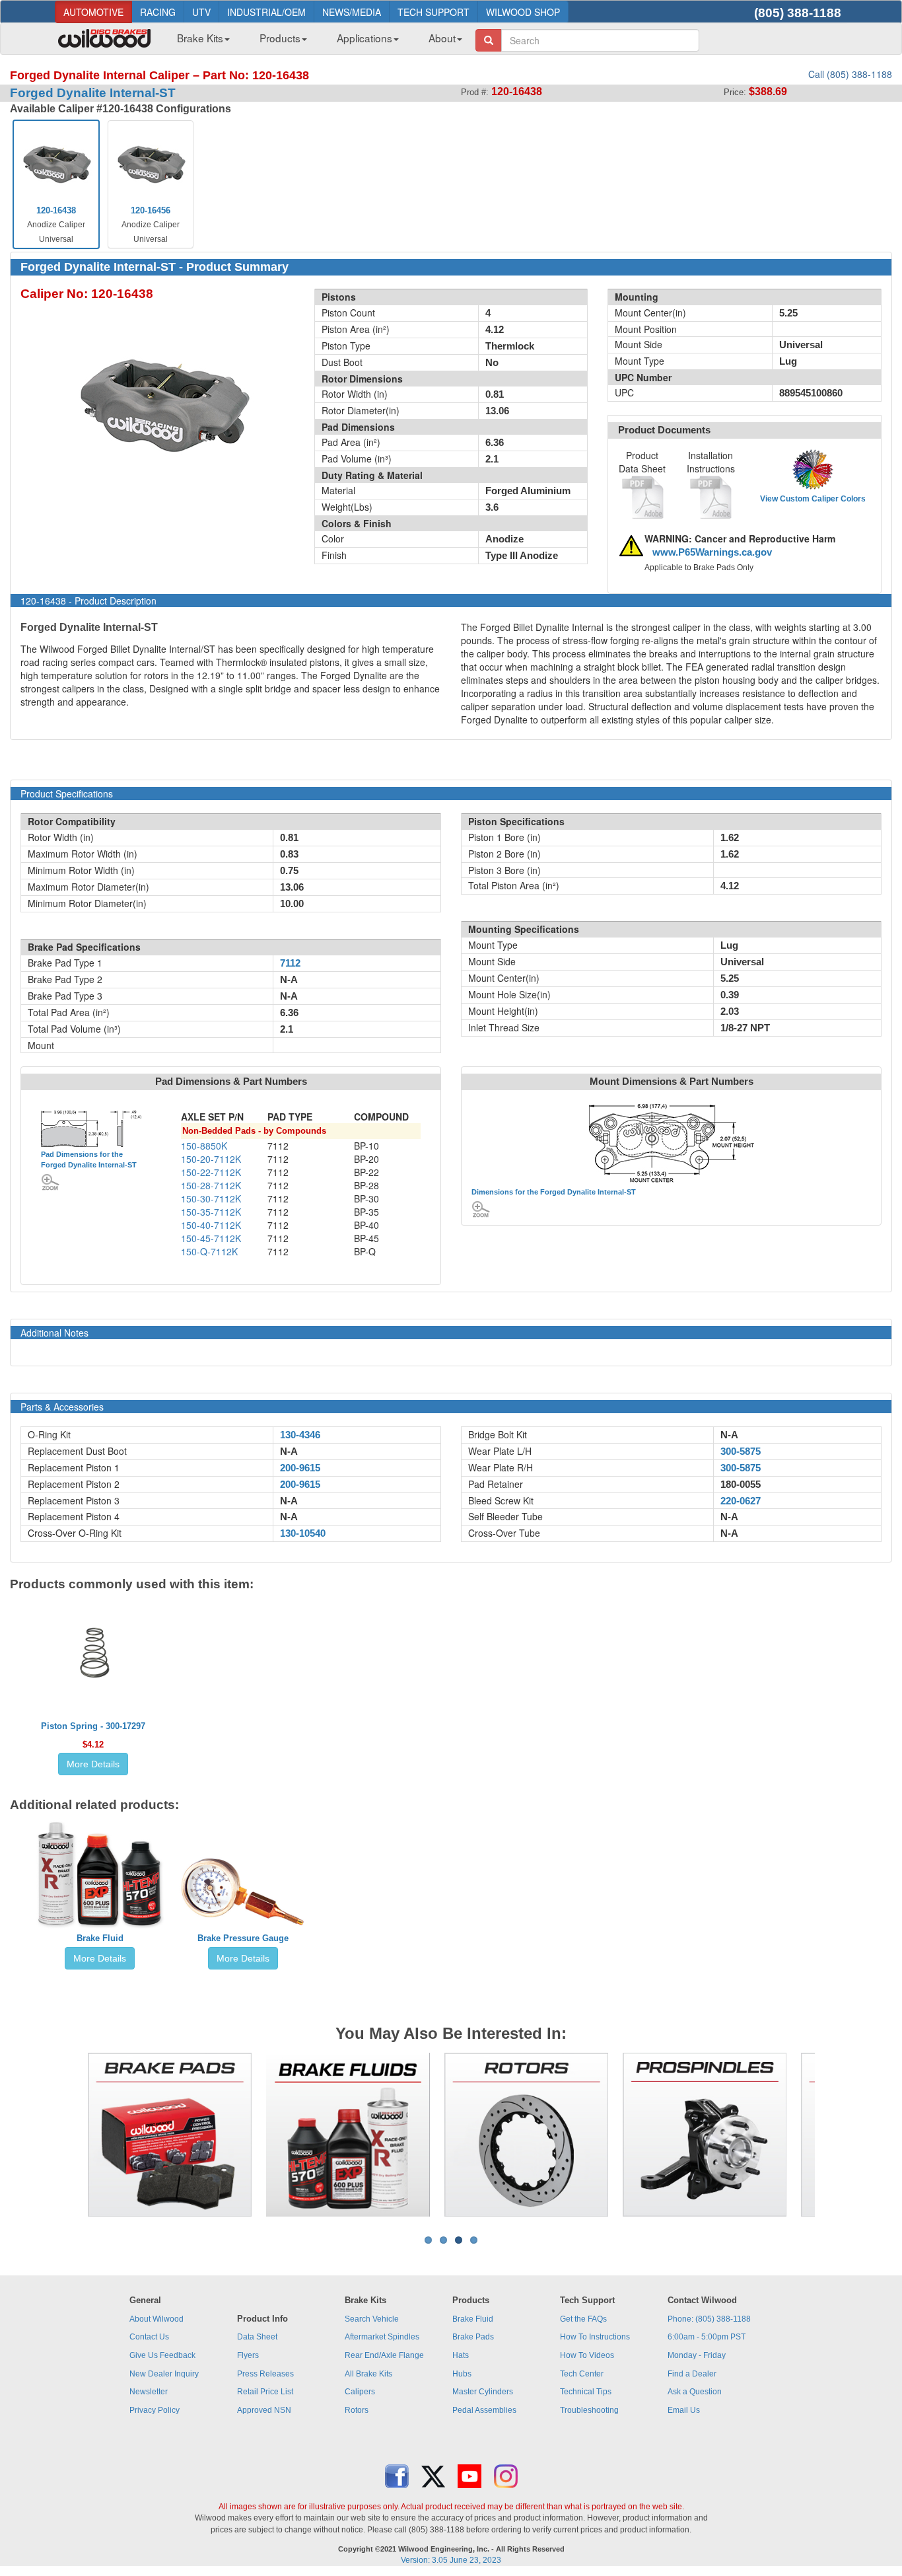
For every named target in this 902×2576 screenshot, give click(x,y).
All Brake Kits (368, 2374)
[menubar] (315, 42)
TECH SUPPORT (434, 12)
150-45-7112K (211, 1238)
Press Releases (265, 2374)
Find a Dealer (692, 2374)
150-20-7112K (211, 1159)
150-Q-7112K (209, 1251)
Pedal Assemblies (484, 2410)
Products (280, 38)
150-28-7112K (211, 1185)
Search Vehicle (372, 2319)
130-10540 (303, 1533)
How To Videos (587, 2355)
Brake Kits (200, 38)
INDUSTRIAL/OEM (266, 12)
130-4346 (300, 1435)
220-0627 (741, 1501)
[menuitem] (198, 42)
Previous (67, 2135)
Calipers (360, 2392)
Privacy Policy (155, 2410)
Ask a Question (695, 2392)
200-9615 (300, 1468)
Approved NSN (264, 2410)
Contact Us (149, 2337)
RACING (158, 12)
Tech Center (582, 2374)
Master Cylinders (483, 2392)
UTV (201, 12)
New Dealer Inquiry (164, 2374)
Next (835, 2135)
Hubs (462, 2374)
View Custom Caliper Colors (813, 499)
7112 (290, 963)
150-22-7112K (211, 1172)
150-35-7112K (211, 1212)
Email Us (684, 2410)
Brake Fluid (100, 1938)
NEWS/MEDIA (352, 12)
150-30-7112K (211, 1198)
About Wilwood (156, 2319)
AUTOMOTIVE (93, 12)
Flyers (248, 2355)
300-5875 (741, 1452)
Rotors (357, 2410)
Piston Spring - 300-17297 (93, 1726)
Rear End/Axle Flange (384, 2355)
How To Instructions (595, 2337)
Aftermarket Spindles (382, 2337)
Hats (461, 2355)
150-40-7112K (211, 1225)
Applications (364, 38)
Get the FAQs (583, 2319)
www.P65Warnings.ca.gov (712, 552)
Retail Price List (265, 2392)
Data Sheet (257, 2337)
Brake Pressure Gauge (243, 1938)
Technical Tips (586, 2392)
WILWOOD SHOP (523, 12)
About (442, 38)
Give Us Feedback (162, 2355)
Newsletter (149, 2392)
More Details (93, 1764)
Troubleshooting (589, 2410)
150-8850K (204, 1146)
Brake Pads (473, 2337)
